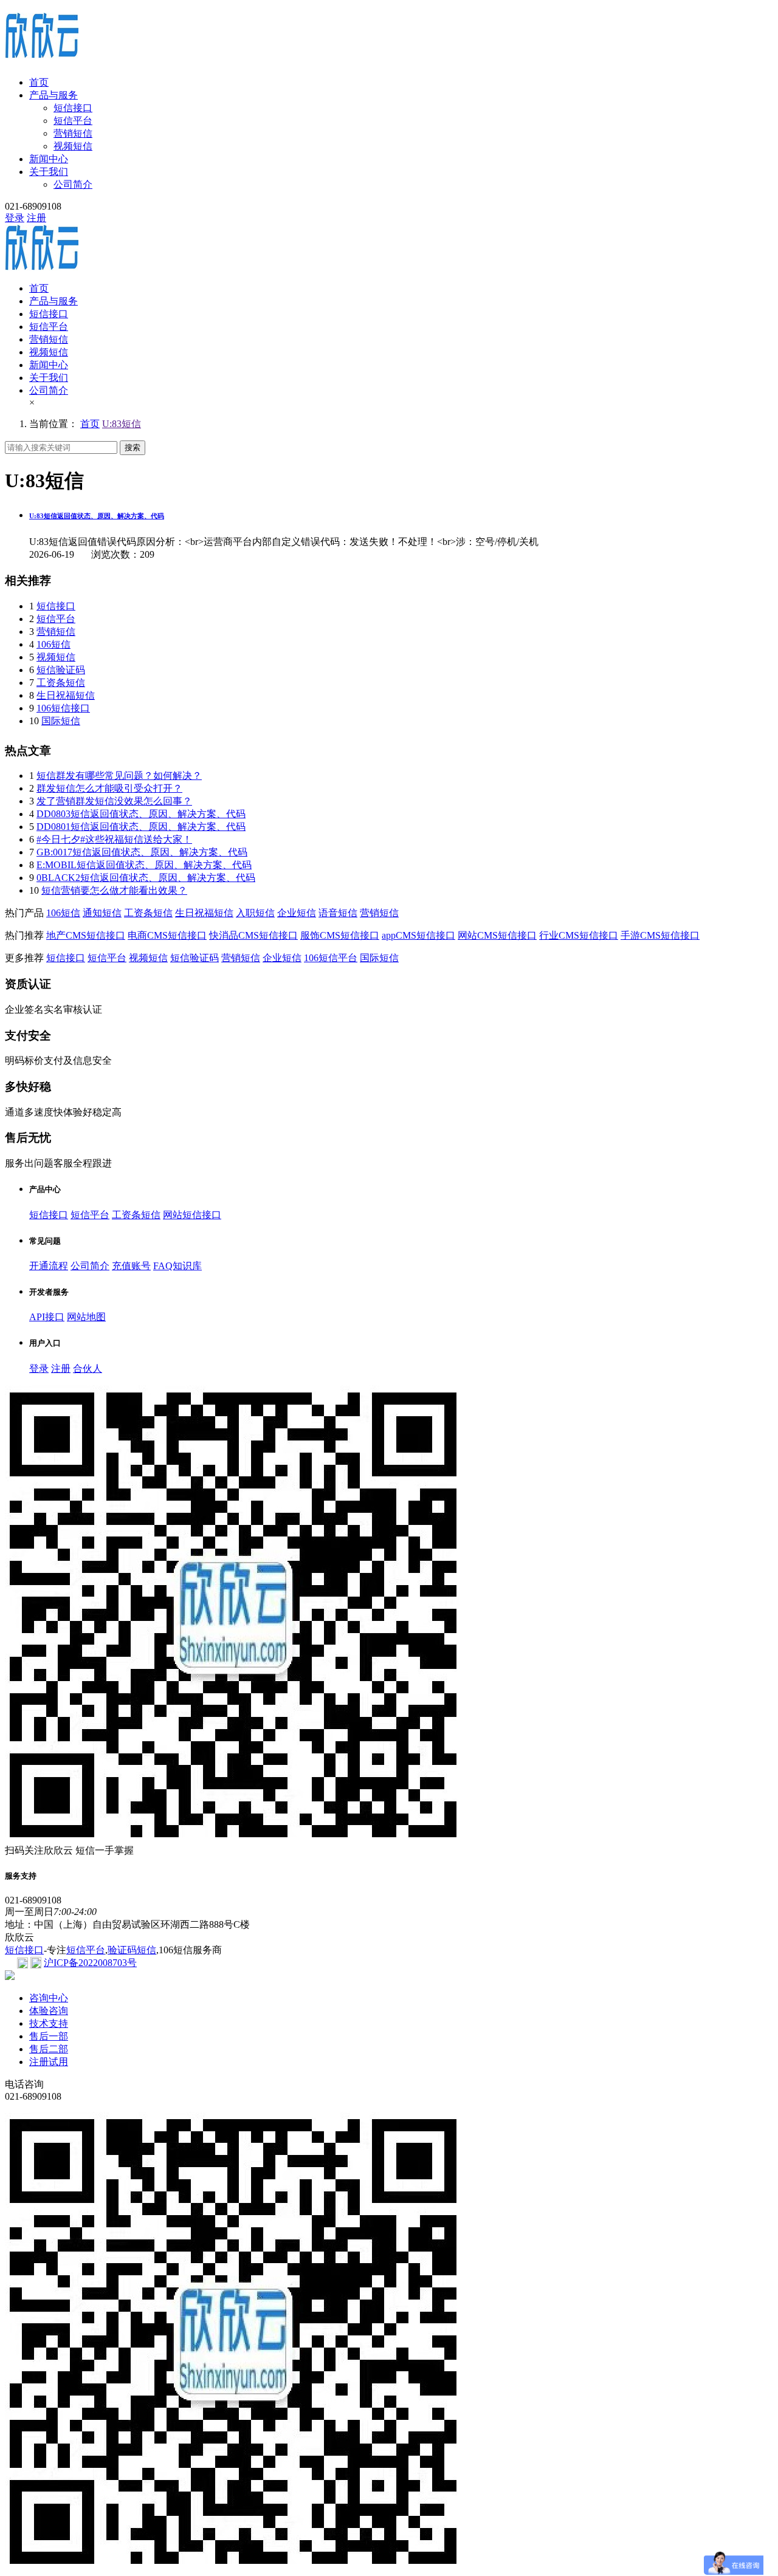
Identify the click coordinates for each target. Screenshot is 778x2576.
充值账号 (131, 1266)
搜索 (133, 447)
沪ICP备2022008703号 (90, 1963)
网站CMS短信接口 (497, 935)
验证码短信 (132, 1950)
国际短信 (61, 721)
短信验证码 (61, 670)
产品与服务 (53, 95)
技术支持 (49, 2023)
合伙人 (88, 1368)
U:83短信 (122, 424)
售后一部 (49, 2036)
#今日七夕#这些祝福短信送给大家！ (114, 839)
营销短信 (73, 133)
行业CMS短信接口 (579, 935)
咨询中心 (49, 1998)
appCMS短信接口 (418, 935)
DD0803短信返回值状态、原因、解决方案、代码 (141, 814)
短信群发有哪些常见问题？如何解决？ (119, 776)
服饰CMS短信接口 (340, 935)
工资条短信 (61, 683)
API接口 (47, 1317)
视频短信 (73, 146)
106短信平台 (331, 958)
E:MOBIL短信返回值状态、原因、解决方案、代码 (144, 865)
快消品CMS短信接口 (253, 935)
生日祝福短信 (66, 695)
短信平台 (73, 121)
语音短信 (338, 913)
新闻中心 (49, 159)
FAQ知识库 (177, 1266)
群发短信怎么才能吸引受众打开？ (109, 788)
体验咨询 (49, 2011)
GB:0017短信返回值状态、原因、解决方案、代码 (142, 852)
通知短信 (102, 913)
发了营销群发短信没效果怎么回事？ (114, 801)
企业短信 (297, 913)
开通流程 (49, 1266)
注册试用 (49, 2062)
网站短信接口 (192, 1215)
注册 (36, 218)
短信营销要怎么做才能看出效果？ (114, 890)
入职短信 (255, 913)
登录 (15, 218)
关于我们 (49, 172)
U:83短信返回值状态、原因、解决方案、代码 (97, 516)
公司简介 (73, 184)
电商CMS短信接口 (167, 935)
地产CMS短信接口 (86, 935)
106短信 (53, 644)
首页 (39, 82)
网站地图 (86, 1317)
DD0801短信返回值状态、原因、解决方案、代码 (141, 827)
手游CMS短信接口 (660, 935)
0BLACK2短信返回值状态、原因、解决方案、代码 (146, 878)
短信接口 (73, 108)
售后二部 (49, 2049)
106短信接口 (63, 708)
